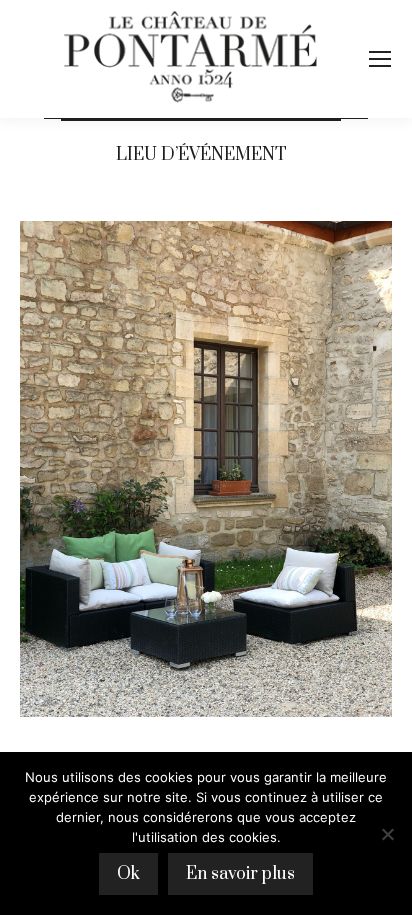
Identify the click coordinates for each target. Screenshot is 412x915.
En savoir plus (240, 874)
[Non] (387, 834)
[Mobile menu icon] (380, 59)
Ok (128, 874)
